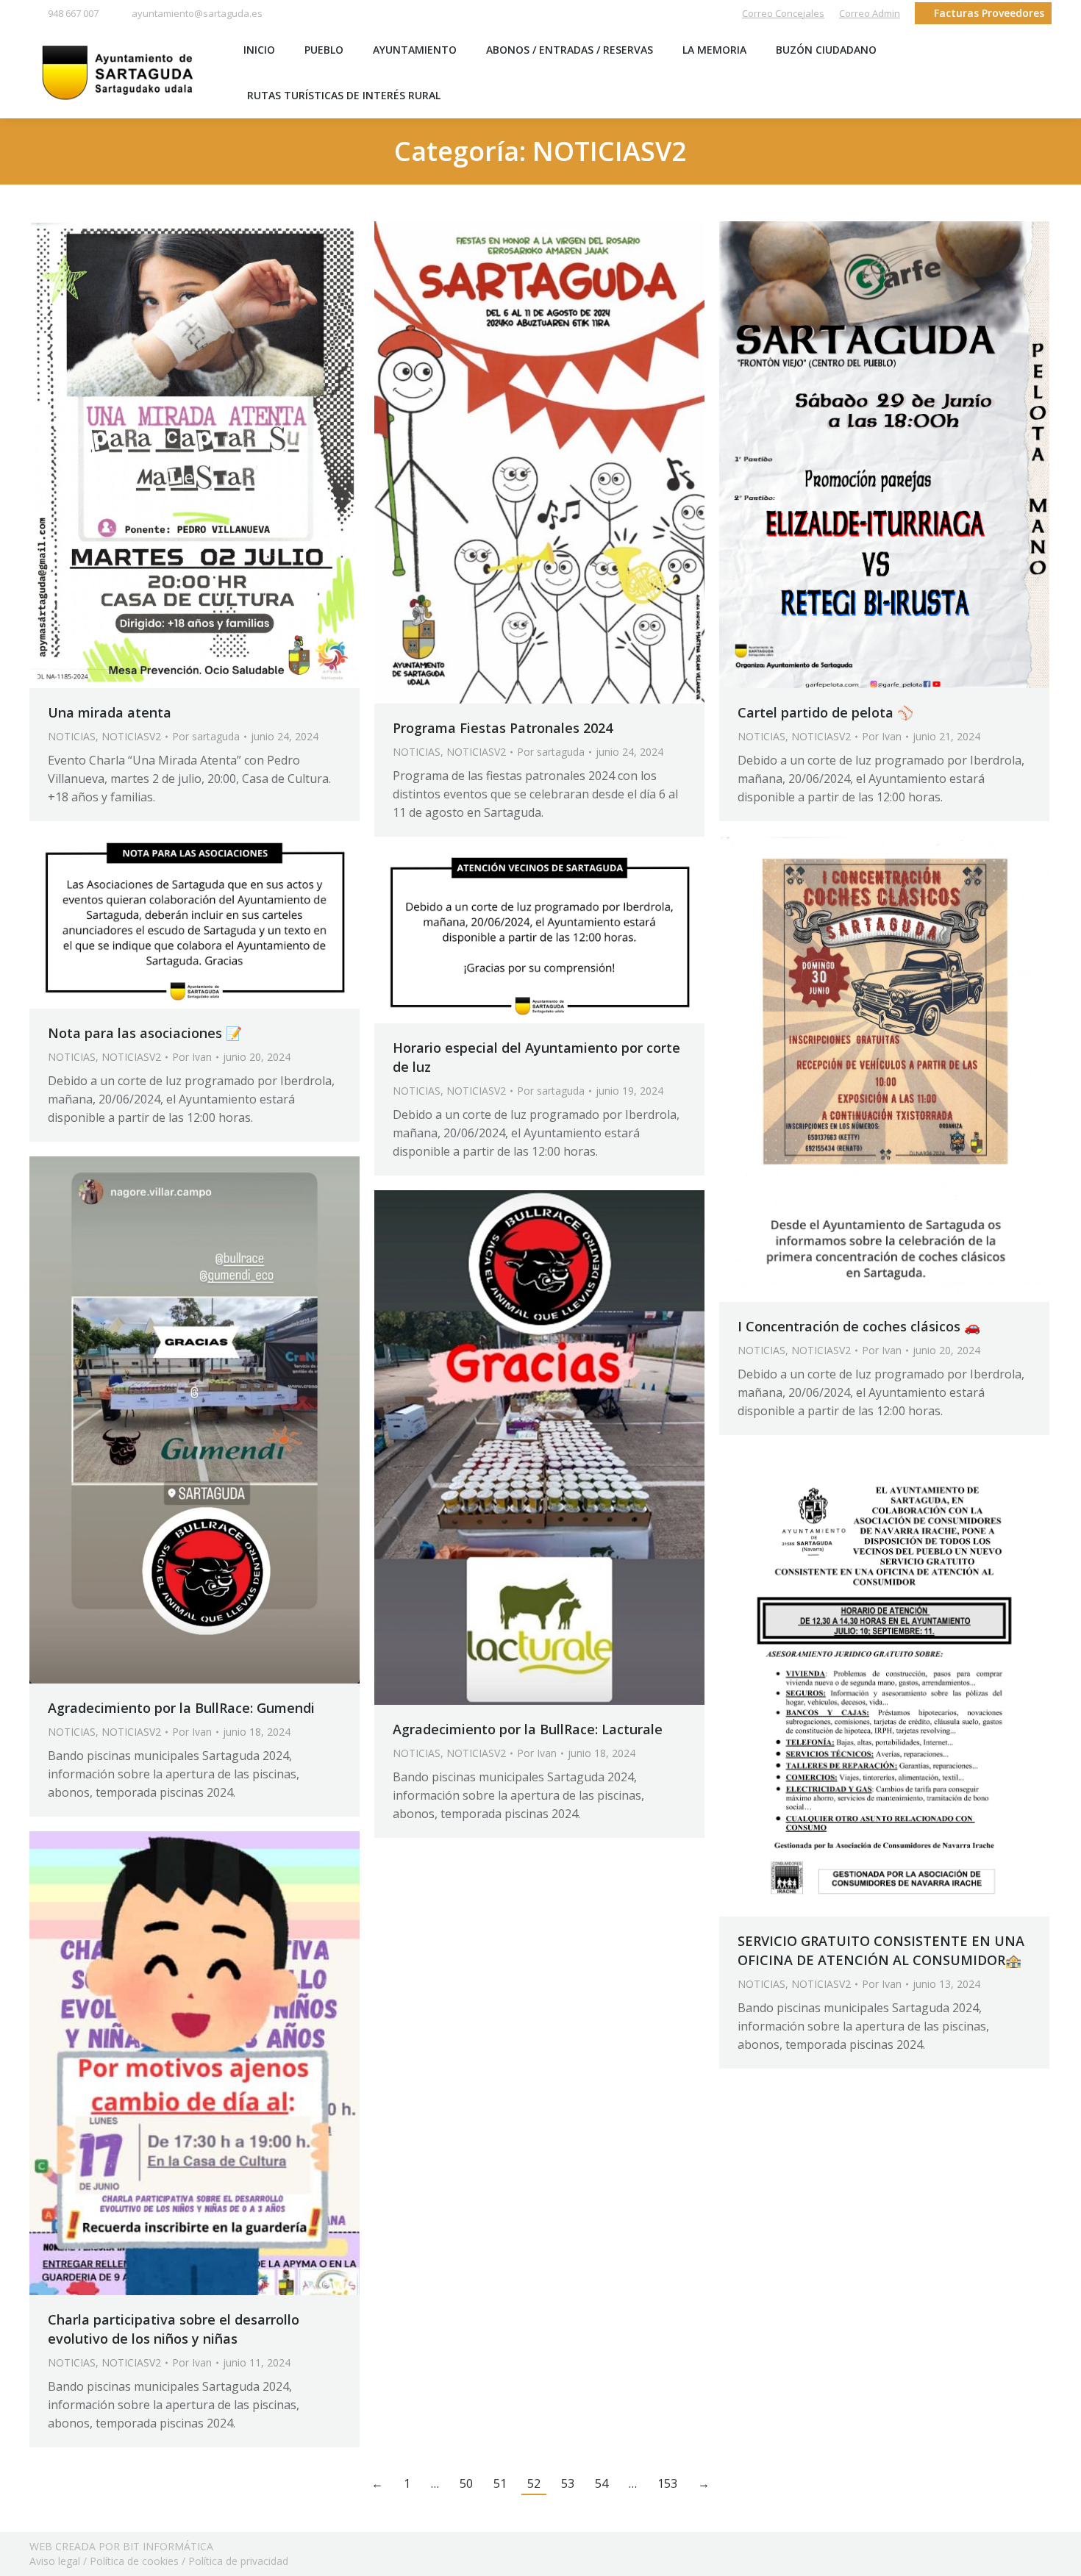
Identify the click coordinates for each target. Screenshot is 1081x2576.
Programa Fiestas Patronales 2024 (503, 728)
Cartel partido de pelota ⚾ (825, 712)
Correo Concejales (783, 13)
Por (206, 736)
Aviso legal (55, 2561)
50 (466, 2483)
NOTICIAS (72, 736)
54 (602, 2483)
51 (500, 2483)
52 (534, 2483)
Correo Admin (870, 13)
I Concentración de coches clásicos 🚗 (859, 1326)
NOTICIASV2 (131, 736)
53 (568, 2483)
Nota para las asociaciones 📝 (145, 1033)
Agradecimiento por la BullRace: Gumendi (181, 1708)
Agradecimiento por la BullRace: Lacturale (528, 1729)
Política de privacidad (238, 2561)
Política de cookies (134, 2561)
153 (667, 2483)
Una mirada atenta (110, 712)
